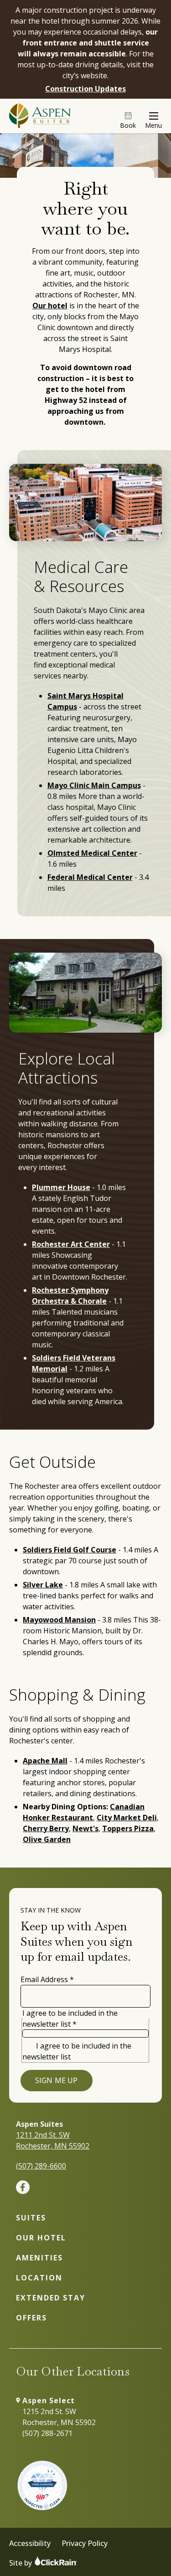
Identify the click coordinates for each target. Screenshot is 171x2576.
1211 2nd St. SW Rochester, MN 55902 (53, 2140)
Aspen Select (49, 2400)
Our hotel (50, 306)
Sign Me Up (57, 2080)
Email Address (47, 1979)
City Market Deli (127, 1818)
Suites (31, 2218)
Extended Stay (51, 2298)
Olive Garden (47, 1839)
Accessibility (30, 2543)
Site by (21, 2563)
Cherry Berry (46, 1828)
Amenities (39, 2258)
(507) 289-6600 (41, 2166)
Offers (31, 2318)
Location (39, 2278)
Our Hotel (41, 2238)
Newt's (85, 1828)
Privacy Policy (85, 2543)
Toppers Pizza (128, 1828)
